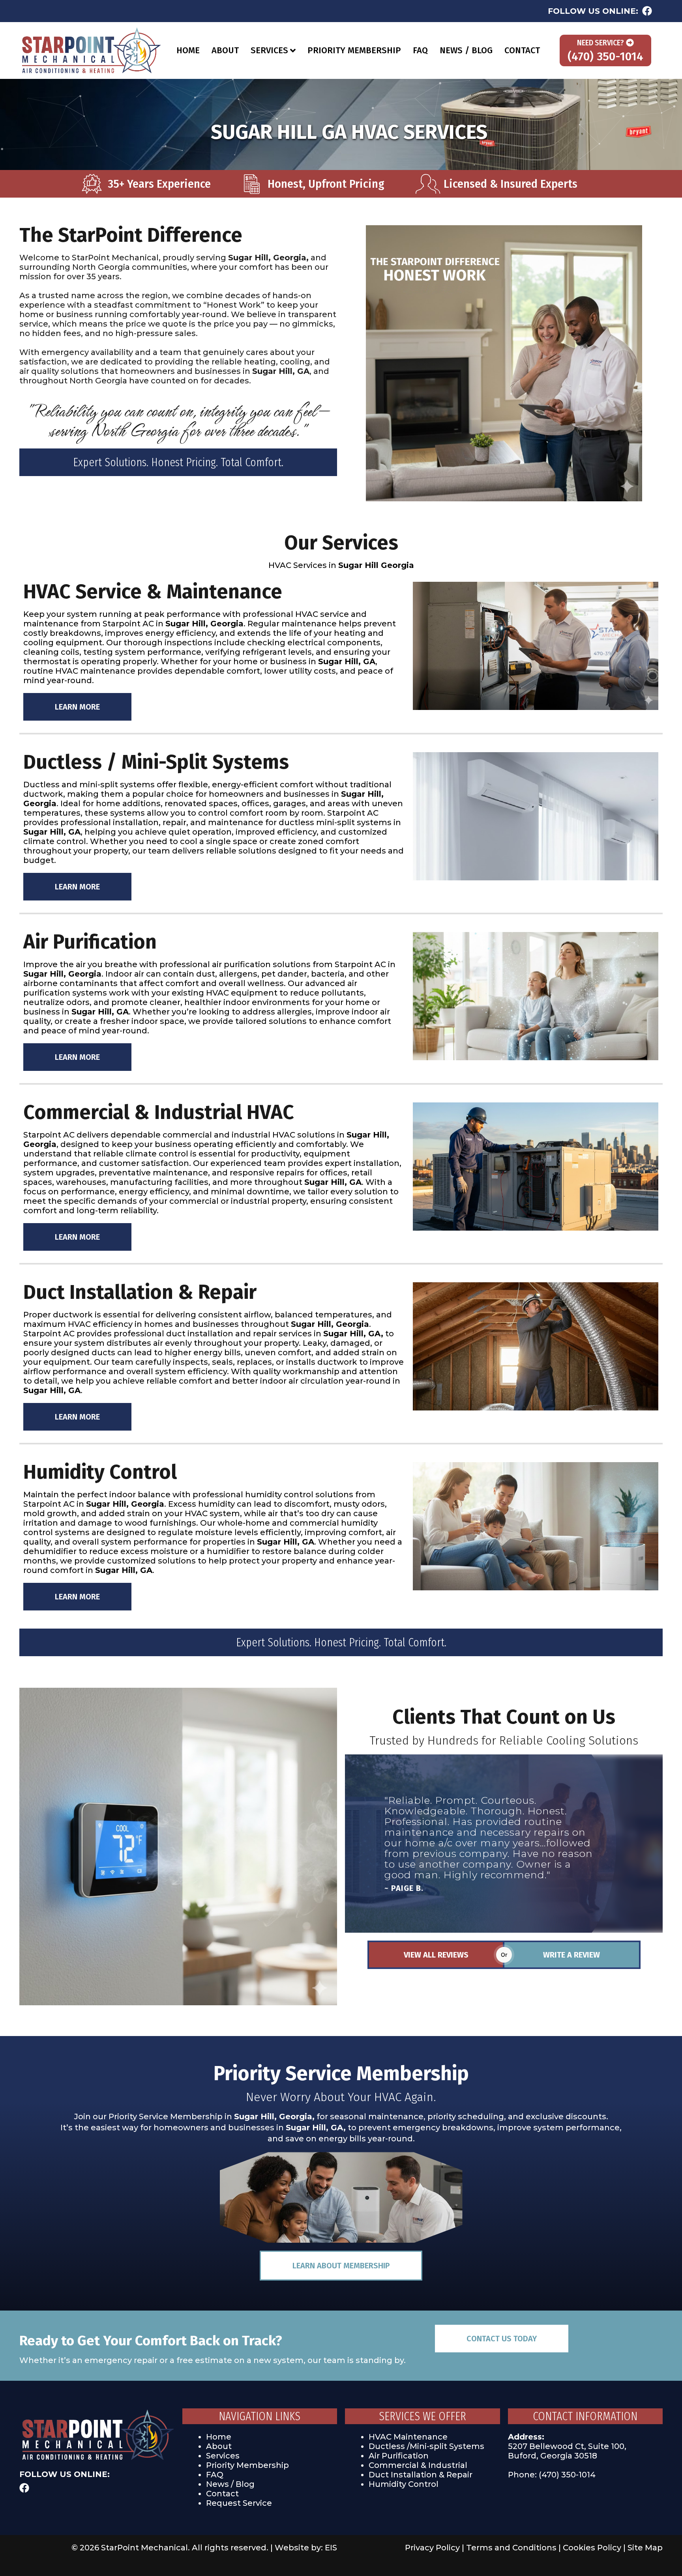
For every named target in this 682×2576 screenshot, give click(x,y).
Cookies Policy (592, 2548)
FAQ (420, 50)
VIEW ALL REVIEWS (436, 1955)
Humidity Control (404, 2484)
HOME (188, 50)
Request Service (239, 2503)
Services (223, 2456)
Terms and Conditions (511, 2548)
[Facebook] (647, 11)
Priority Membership (247, 2465)
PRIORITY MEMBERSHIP (354, 50)
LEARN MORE (77, 707)
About (219, 2446)
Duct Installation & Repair (421, 2475)
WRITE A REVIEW (571, 1955)
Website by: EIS (306, 2548)
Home (219, 2437)
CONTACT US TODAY (502, 2339)
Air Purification (399, 2456)
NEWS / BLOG (466, 50)
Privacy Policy (432, 2548)
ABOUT (225, 50)
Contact (222, 2494)
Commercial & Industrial (418, 2465)
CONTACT (522, 50)
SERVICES (269, 50)
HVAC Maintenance (408, 2437)
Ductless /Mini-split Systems (426, 2446)
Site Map (645, 2548)
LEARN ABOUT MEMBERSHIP (341, 2266)
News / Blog (230, 2484)
